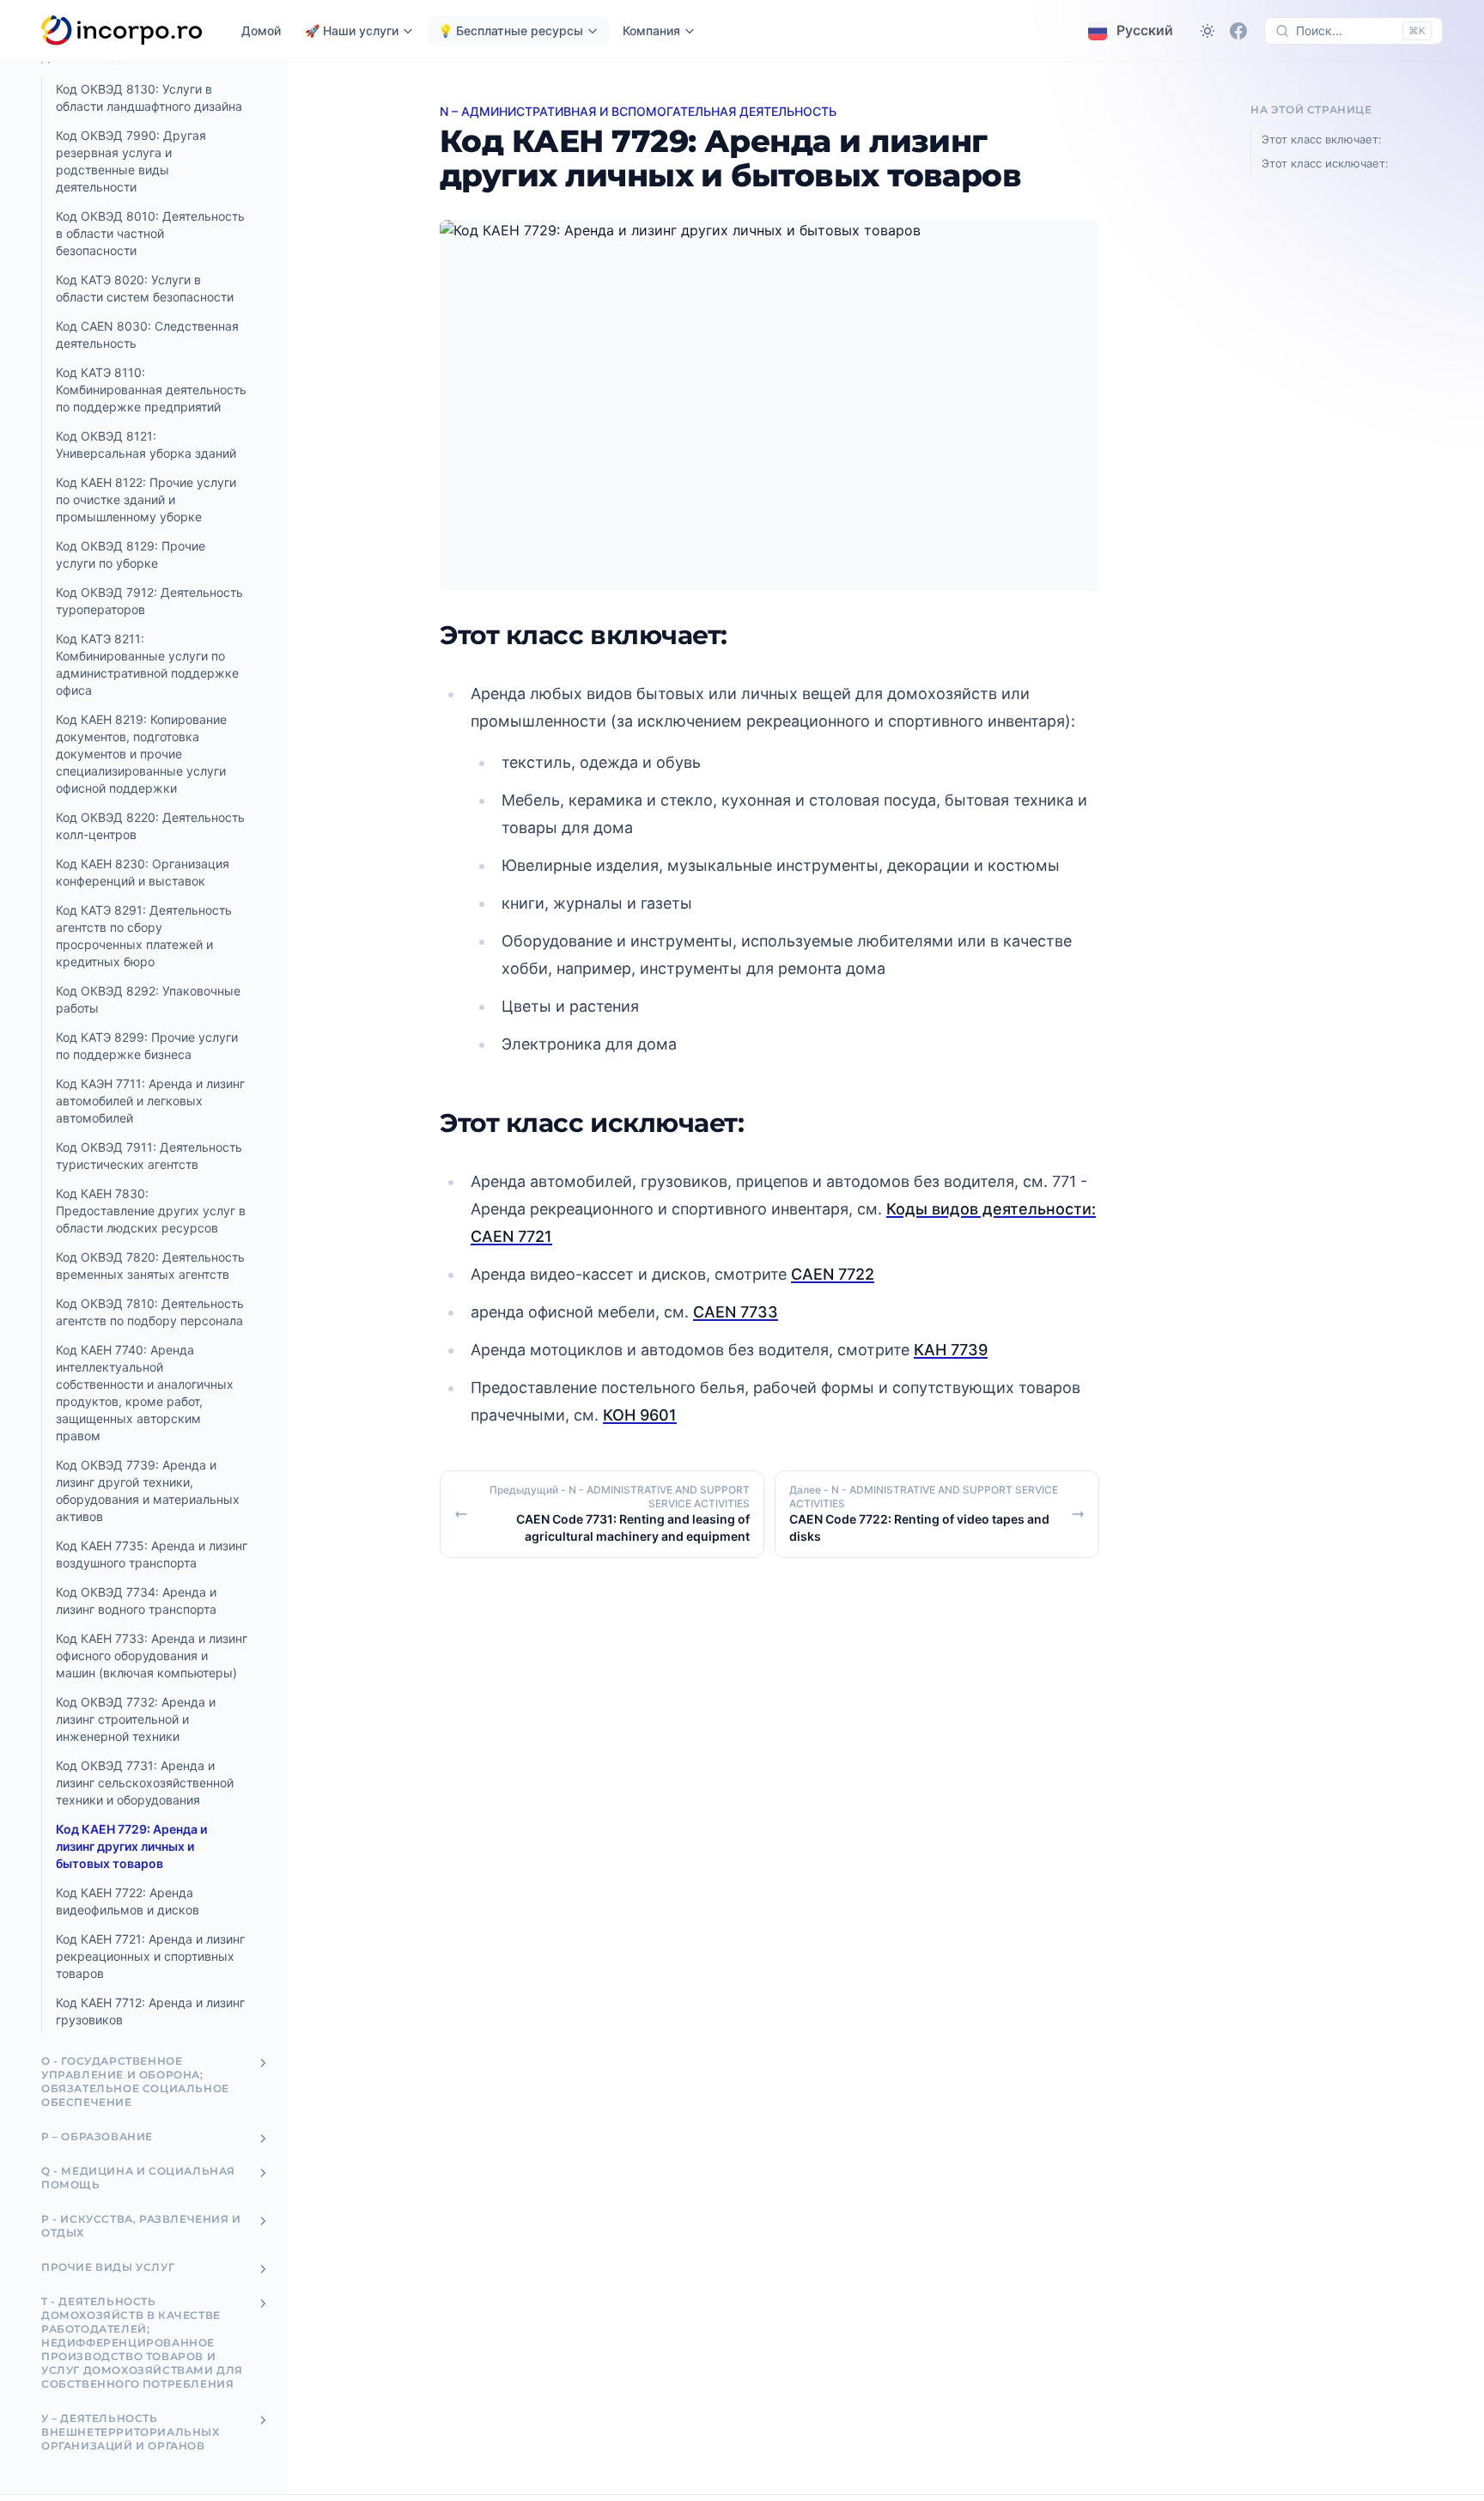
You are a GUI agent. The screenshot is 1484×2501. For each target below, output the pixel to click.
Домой (261, 30)
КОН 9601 (640, 1415)
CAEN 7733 (736, 1312)
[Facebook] (1238, 31)
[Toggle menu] (263, 2063)
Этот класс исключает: (1325, 163)
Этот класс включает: (1322, 139)
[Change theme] (1207, 31)
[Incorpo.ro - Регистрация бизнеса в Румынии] (122, 31)
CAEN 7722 (833, 1274)
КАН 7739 (951, 1350)
